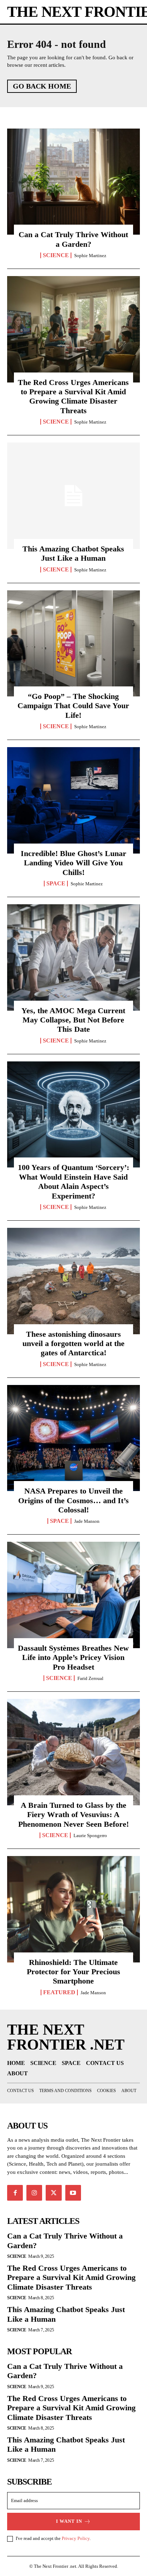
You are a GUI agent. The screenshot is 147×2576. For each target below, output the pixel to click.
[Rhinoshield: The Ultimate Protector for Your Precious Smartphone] (73, 1909)
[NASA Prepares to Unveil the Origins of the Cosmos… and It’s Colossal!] (73, 1438)
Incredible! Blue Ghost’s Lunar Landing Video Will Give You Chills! (73, 863)
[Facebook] (15, 2193)
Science (56, 255)
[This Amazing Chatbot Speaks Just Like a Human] (73, 496)
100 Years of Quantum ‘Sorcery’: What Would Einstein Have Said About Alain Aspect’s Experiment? (73, 1181)
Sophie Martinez (90, 256)
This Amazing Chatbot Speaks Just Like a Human (73, 553)
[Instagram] (34, 2193)
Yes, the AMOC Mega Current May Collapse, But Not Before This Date (73, 1020)
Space (56, 884)
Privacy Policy (76, 2538)
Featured (59, 1992)
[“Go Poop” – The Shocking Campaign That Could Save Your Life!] (73, 644)
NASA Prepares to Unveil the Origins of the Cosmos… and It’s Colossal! (73, 1500)
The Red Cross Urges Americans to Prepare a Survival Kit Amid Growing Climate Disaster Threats (73, 396)
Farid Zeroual (90, 1678)
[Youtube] (73, 2193)
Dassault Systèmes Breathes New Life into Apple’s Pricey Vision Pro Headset (73, 1657)
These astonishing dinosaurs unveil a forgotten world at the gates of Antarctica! (73, 1344)
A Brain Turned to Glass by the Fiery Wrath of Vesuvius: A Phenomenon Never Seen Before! (73, 1815)
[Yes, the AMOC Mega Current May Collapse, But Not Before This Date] (73, 957)
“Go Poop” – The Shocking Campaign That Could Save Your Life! (73, 706)
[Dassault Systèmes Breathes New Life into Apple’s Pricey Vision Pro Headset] (73, 1595)
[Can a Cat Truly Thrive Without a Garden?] (73, 182)
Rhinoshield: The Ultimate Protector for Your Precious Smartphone (73, 1972)
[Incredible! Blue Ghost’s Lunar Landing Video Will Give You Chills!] (73, 800)
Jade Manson (87, 1521)
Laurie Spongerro (90, 1835)
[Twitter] (54, 2193)
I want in (69, 2521)
